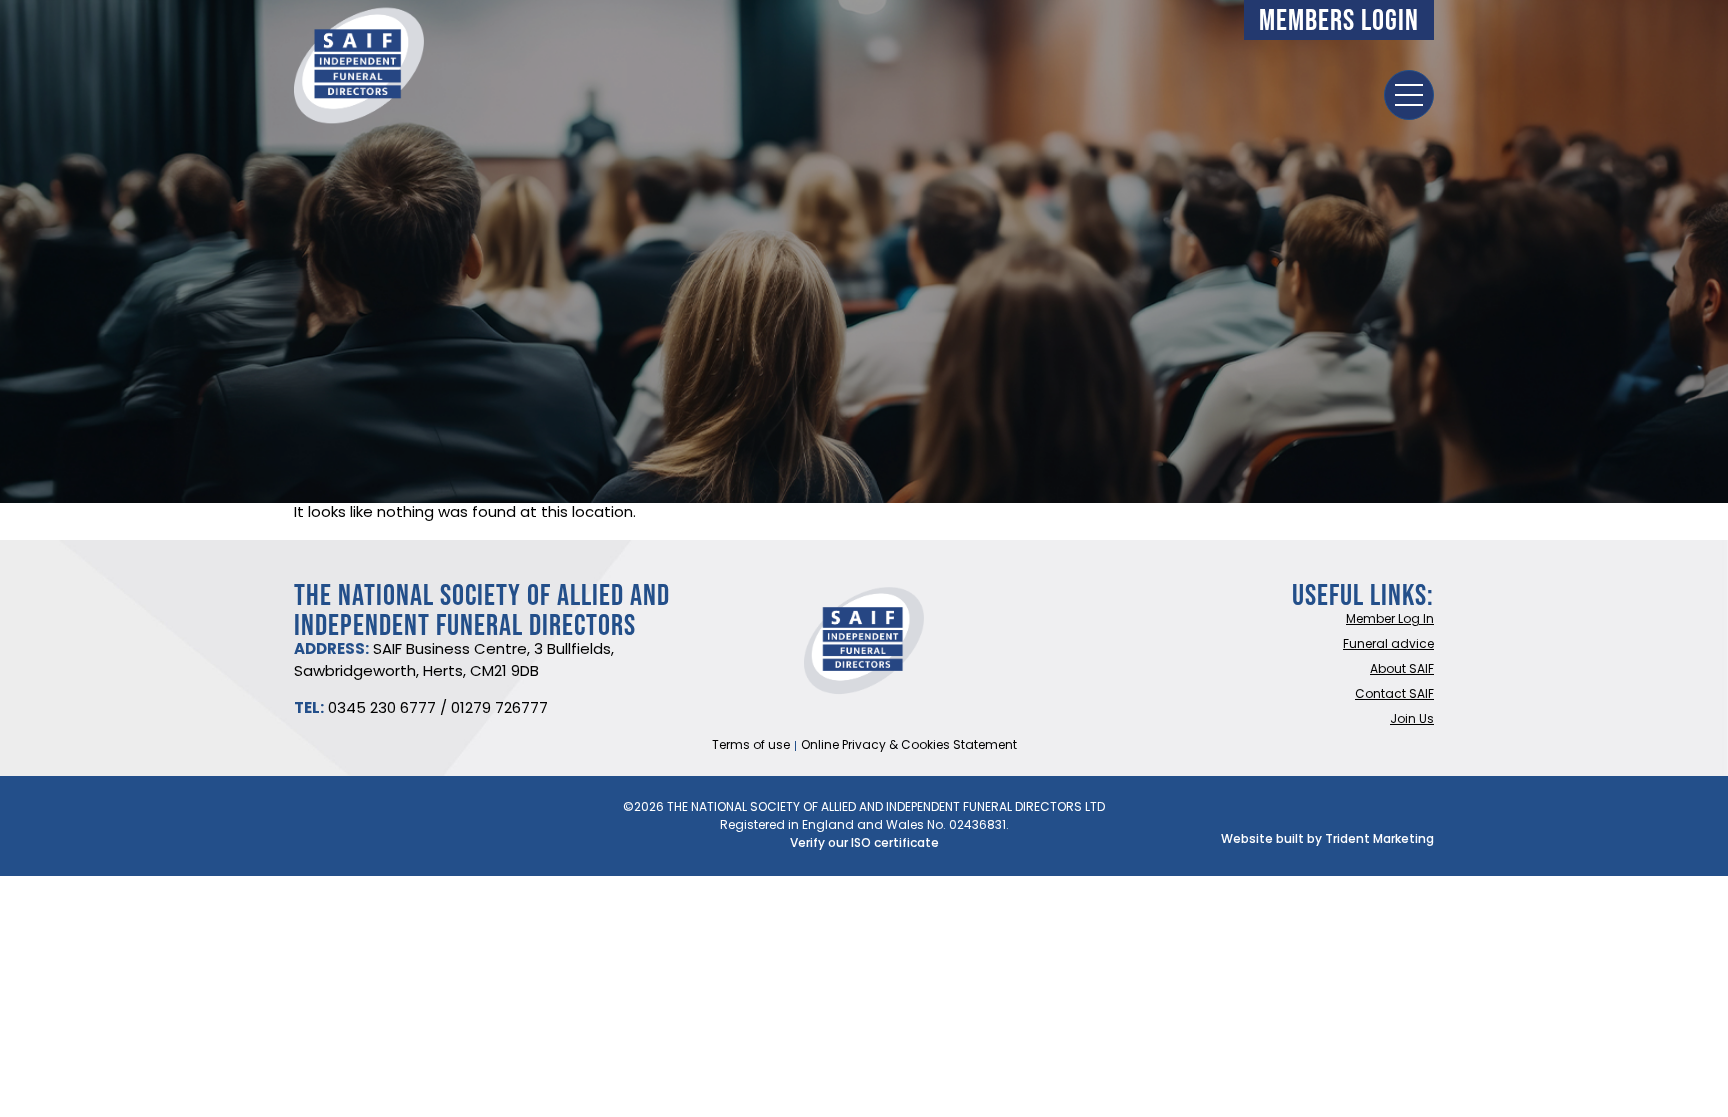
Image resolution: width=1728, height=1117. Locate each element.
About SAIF (1402, 670)
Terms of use (751, 746)
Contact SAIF (1394, 695)
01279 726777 (499, 709)
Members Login (1339, 19)
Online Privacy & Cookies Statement (909, 746)
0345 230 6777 (382, 709)
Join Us (1412, 720)
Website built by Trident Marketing (1327, 840)
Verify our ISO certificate (864, 844)
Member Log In (1390, 620)
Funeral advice (1388, 645)
